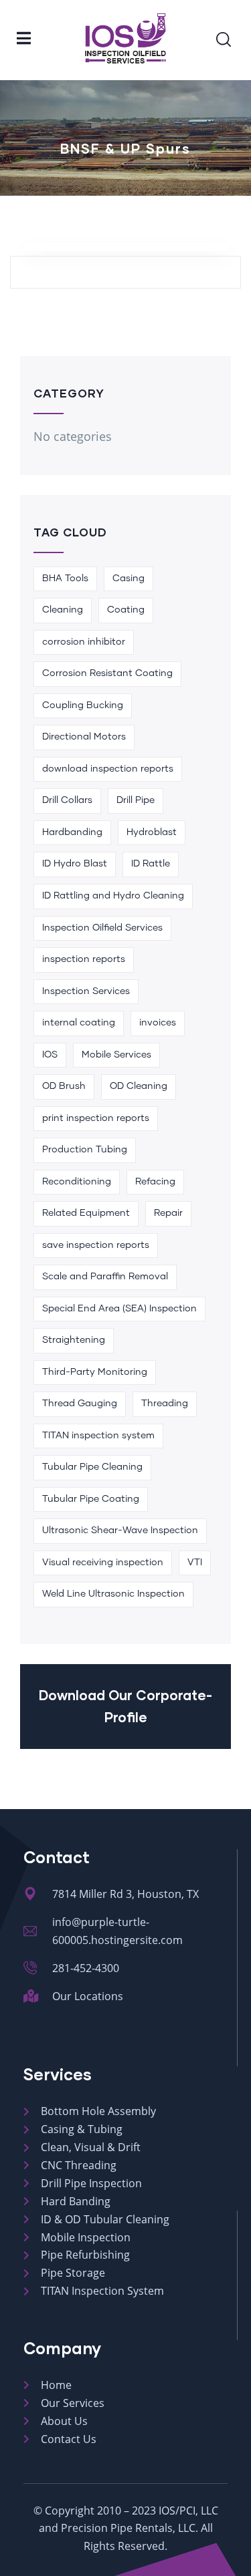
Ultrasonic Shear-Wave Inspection (120, 1531)
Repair (168, 1213)
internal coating (79, 1023)
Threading (165, 1404)
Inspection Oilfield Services (102, 928)
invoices (158, 1023)
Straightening (74, 1340)
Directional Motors (84, 737)
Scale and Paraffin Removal (105, 1277)
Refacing (155, 1182)
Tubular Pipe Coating (91, 1499)
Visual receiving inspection (103, 1563)
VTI (195, 1563)
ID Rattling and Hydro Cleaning (113, 896)
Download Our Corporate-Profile (125, 1706)
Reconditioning (77, 1182)
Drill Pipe (136, 800)
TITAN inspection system (98, 1436)
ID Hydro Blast (75, 864)
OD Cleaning (139, 1086)
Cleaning (63, 610)
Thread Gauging (80, 1404)
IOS (50, 1055)
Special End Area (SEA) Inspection (119, 1309)
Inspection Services (86, 991)
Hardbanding (72, 832)
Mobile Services (116, 1055)
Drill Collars (67, 800)
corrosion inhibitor (84, 642)
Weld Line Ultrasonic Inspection (113, 1594)
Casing (129, 579)
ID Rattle (151, 864)
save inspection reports (96, 1245)
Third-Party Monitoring (95, 1372)
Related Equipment (86, 1213)
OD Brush (64, 1086)
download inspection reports (108, 769)
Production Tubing (85, 1150)
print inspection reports (96, 1118)
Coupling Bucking (83, 705)
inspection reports (84, 959)
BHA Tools (65, 579)
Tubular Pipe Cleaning (92, 1467)
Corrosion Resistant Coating (107, 673)
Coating (126, 610)
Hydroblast (152, 832)
